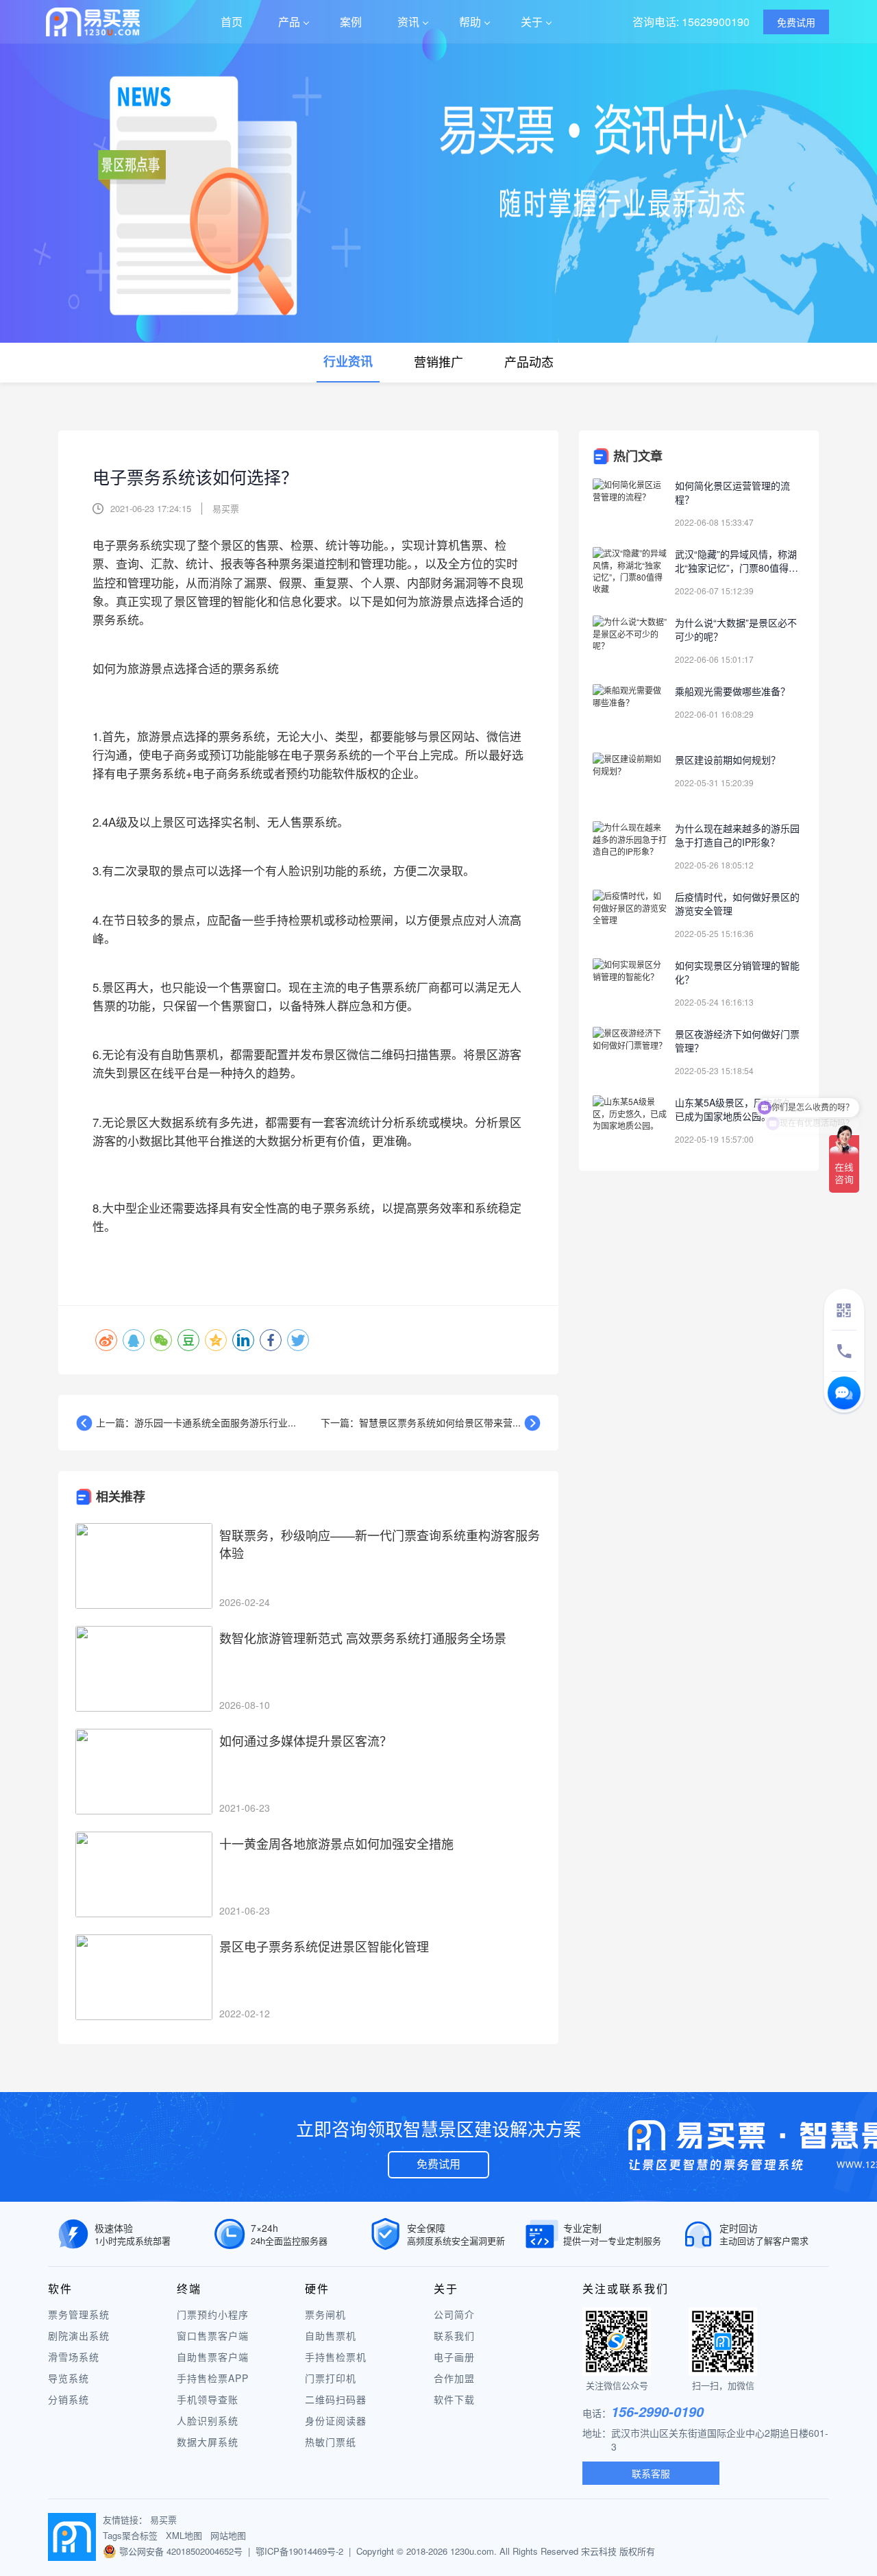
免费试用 (438, 2164)
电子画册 (454, 2357)
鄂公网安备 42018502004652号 (181, 2551)
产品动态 (529, 361)
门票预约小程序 (213, 2314)
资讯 (408, 22)
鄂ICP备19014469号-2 (299, 2551)
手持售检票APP (213, 2378)
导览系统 (69, 2378)
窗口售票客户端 (213, 2335)
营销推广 (438, 361)
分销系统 (69, 2399)
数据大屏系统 (208, 2442)
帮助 (470, 22)
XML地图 (184, 2535)
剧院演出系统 (79, 2335)
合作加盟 (454, 2378)
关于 (532, 22)
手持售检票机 (336, 2357)
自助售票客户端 (213, 2357)
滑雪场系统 (74, 2357)
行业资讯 (348, 361)
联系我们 (454, 2335)
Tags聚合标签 (130, 2535)
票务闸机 (325, 2314)
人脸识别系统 (208, 2420)
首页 (232, 22)
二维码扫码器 (336, 2399)
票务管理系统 (79, 2314)
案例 (351, 22)
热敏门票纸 (331, 2442)
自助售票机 (331, 2335)
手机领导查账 (208, 2399)
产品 (289, 22)
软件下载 (454, 2399)
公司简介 (454, 2314)
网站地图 (228, 2535)
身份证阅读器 (336, 2420)
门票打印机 (331, 2378)
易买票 (163, 2519)
